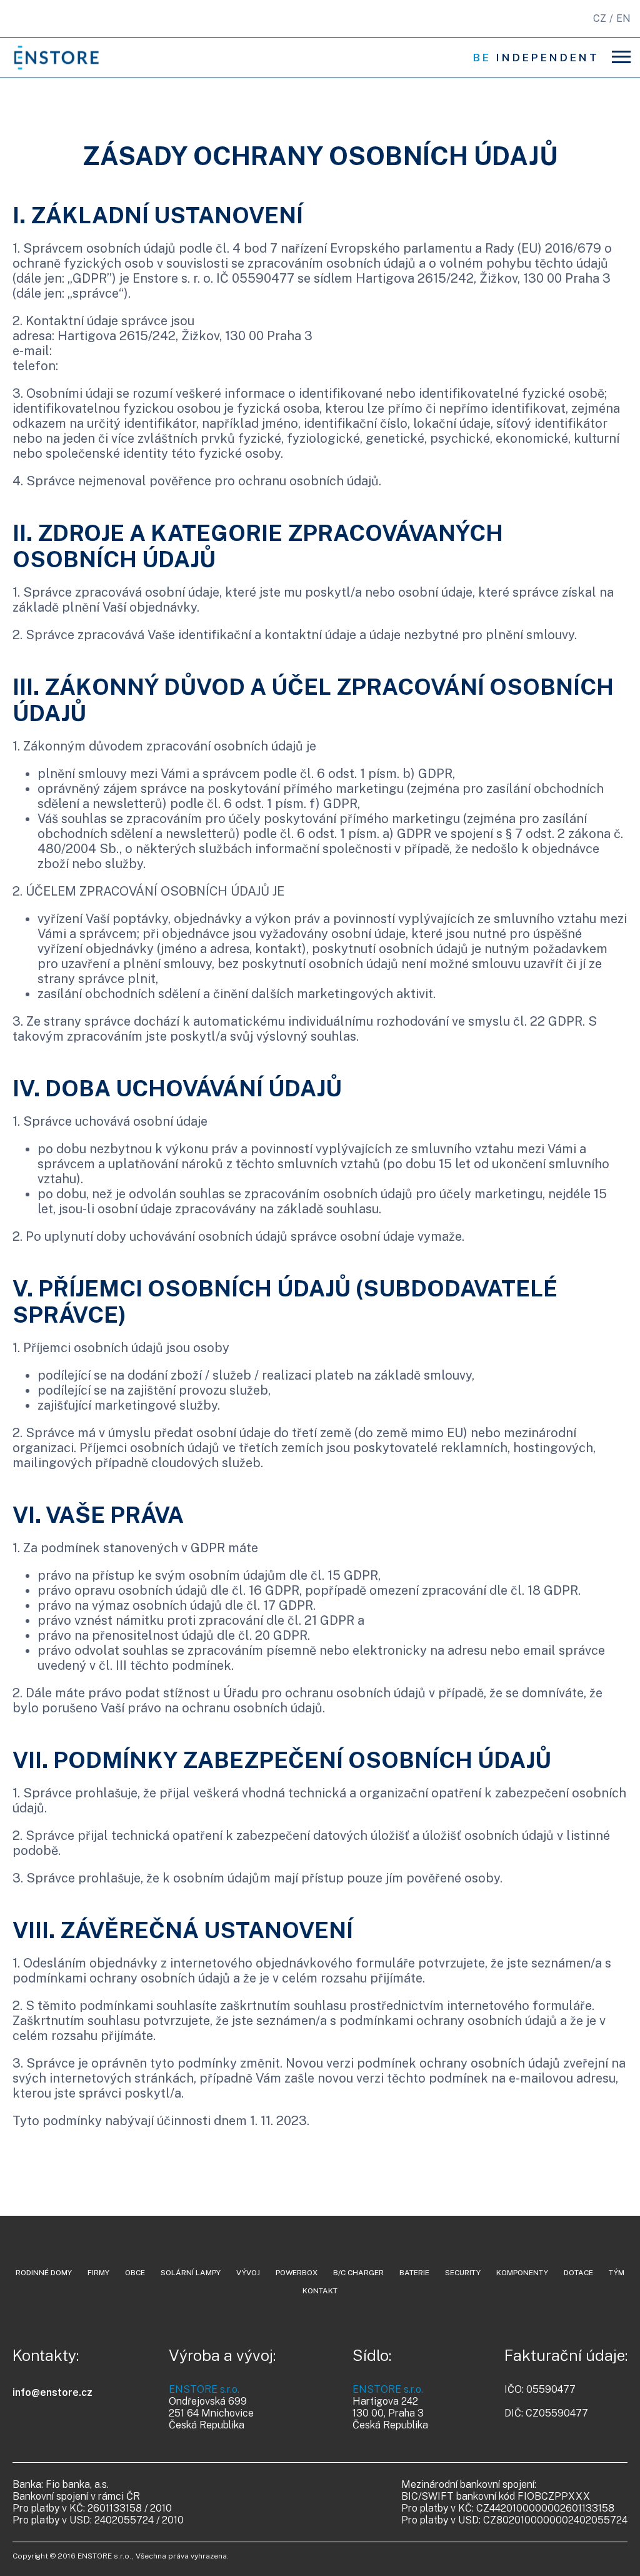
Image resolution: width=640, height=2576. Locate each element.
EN (623, 18)
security (463, 2273)
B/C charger (358, 2273)
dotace (578, 2273)
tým (617, 2273)
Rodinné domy (44, 2273)
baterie (414, 2273)
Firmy (98, 2273)
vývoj (248, 2273)
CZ (600, 18)
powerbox (297, 2273)
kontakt (320, 2291)
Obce (135, 2273)
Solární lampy (191, 2273)
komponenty (522, 2273)
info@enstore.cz (52, 2392)
